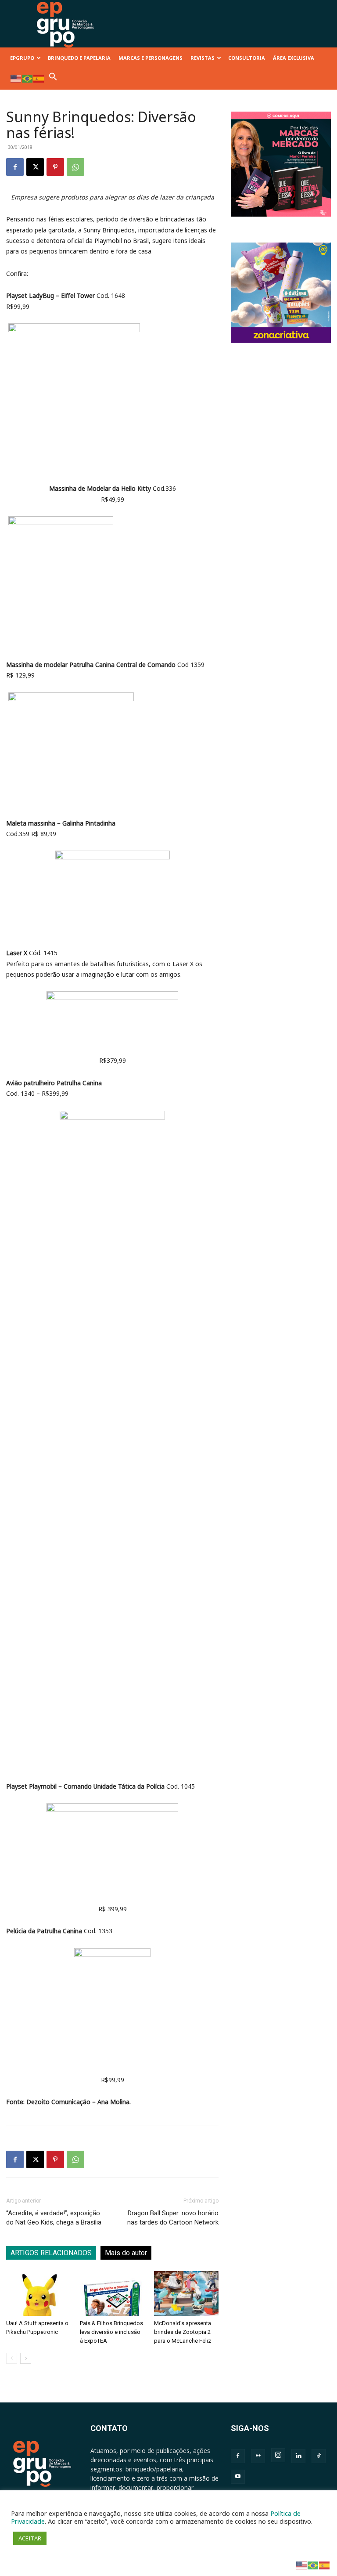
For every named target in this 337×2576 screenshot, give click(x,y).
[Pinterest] (55, 167)
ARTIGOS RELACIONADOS (51, 2253)
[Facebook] (15, 167)
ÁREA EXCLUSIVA (294, 58)
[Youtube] (238, 2477)
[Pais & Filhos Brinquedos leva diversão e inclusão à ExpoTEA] (112, 2293)
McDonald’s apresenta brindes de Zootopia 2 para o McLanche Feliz (183, 2332)
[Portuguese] (28, 78)
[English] (16, 78)
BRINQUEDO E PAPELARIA (79, 58)
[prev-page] (12, 2358)
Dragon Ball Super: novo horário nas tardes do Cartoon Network (173, 2218)
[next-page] (26, 2358)
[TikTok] (319, 2456)
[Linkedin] (298, 2456)
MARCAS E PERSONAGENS (151, 58)
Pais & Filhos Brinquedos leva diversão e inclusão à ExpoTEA (111, 2332)
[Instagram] (278, 2455)
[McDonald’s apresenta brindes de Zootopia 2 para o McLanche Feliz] (186, 2293)
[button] (53, 79)
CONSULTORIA (247, 58)
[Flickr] (258, 2456)
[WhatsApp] (75, 167)
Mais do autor (126, 2253)
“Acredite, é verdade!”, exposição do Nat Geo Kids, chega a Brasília (54, 2218)
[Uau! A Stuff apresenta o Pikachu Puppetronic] (38, 2293)
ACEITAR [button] (30, 2538)
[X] (35, 167)
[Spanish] (39, 78)
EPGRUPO (22, 58)
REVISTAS (203, 58)
